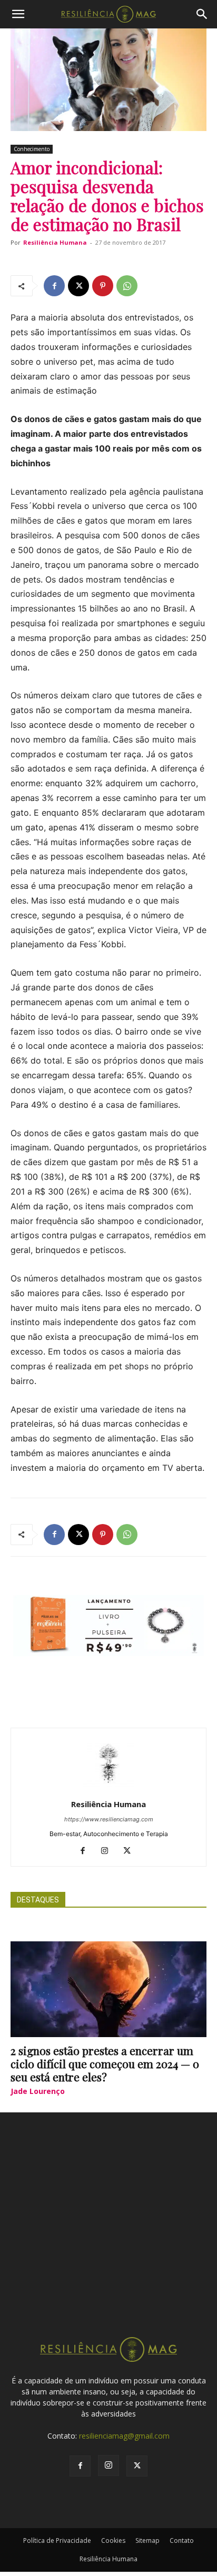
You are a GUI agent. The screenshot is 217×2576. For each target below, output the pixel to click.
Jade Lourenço (38, 2091)
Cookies (113, 2540)
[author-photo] (108, 1790)
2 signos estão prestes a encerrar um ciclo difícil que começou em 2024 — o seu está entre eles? (105, 2063)
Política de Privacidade (57, 2540)
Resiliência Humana (55, 242)
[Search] (202, 14)
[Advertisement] (108, 2234)
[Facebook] (54, 286)
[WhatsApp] (127, 286)
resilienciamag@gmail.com (124, 2436)
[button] (18, 14)
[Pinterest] (103, 286)
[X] (78, 286)
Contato (182, 2540)
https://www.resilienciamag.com (109, 1819)
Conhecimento (32, 149)
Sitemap (147, 2540)
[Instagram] (109, 1851)
